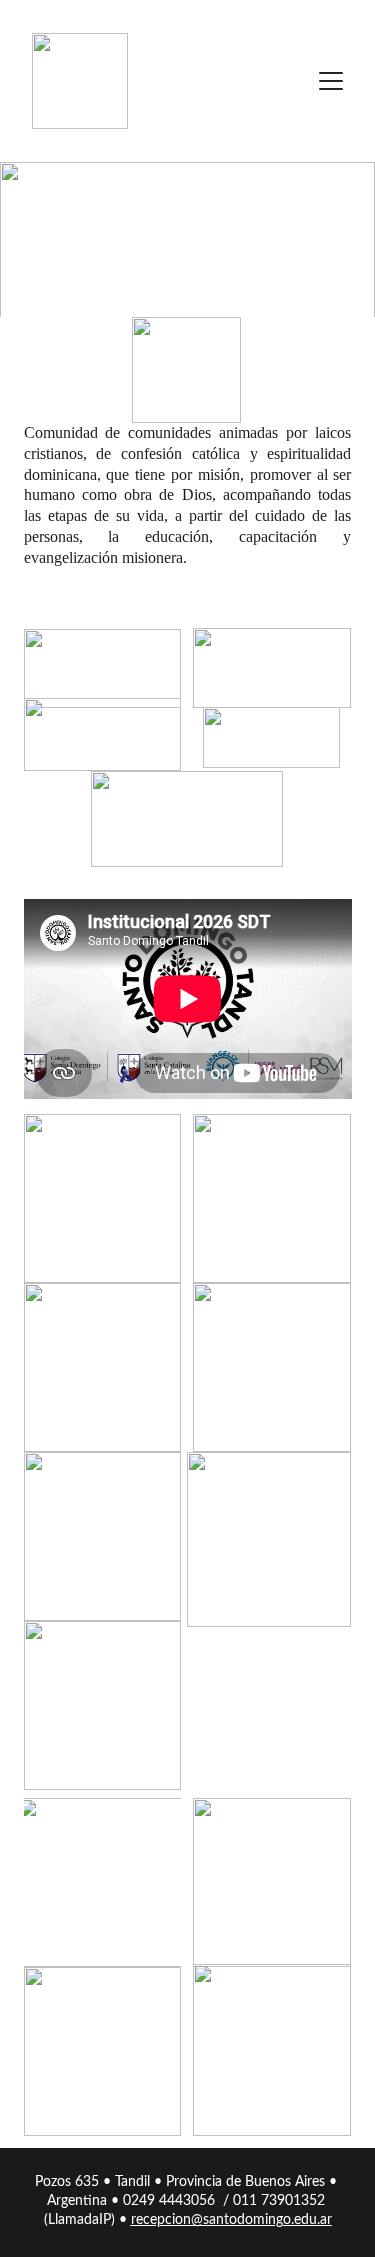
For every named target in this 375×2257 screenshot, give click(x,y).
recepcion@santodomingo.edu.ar (231, 2220)
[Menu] (331, 81)
